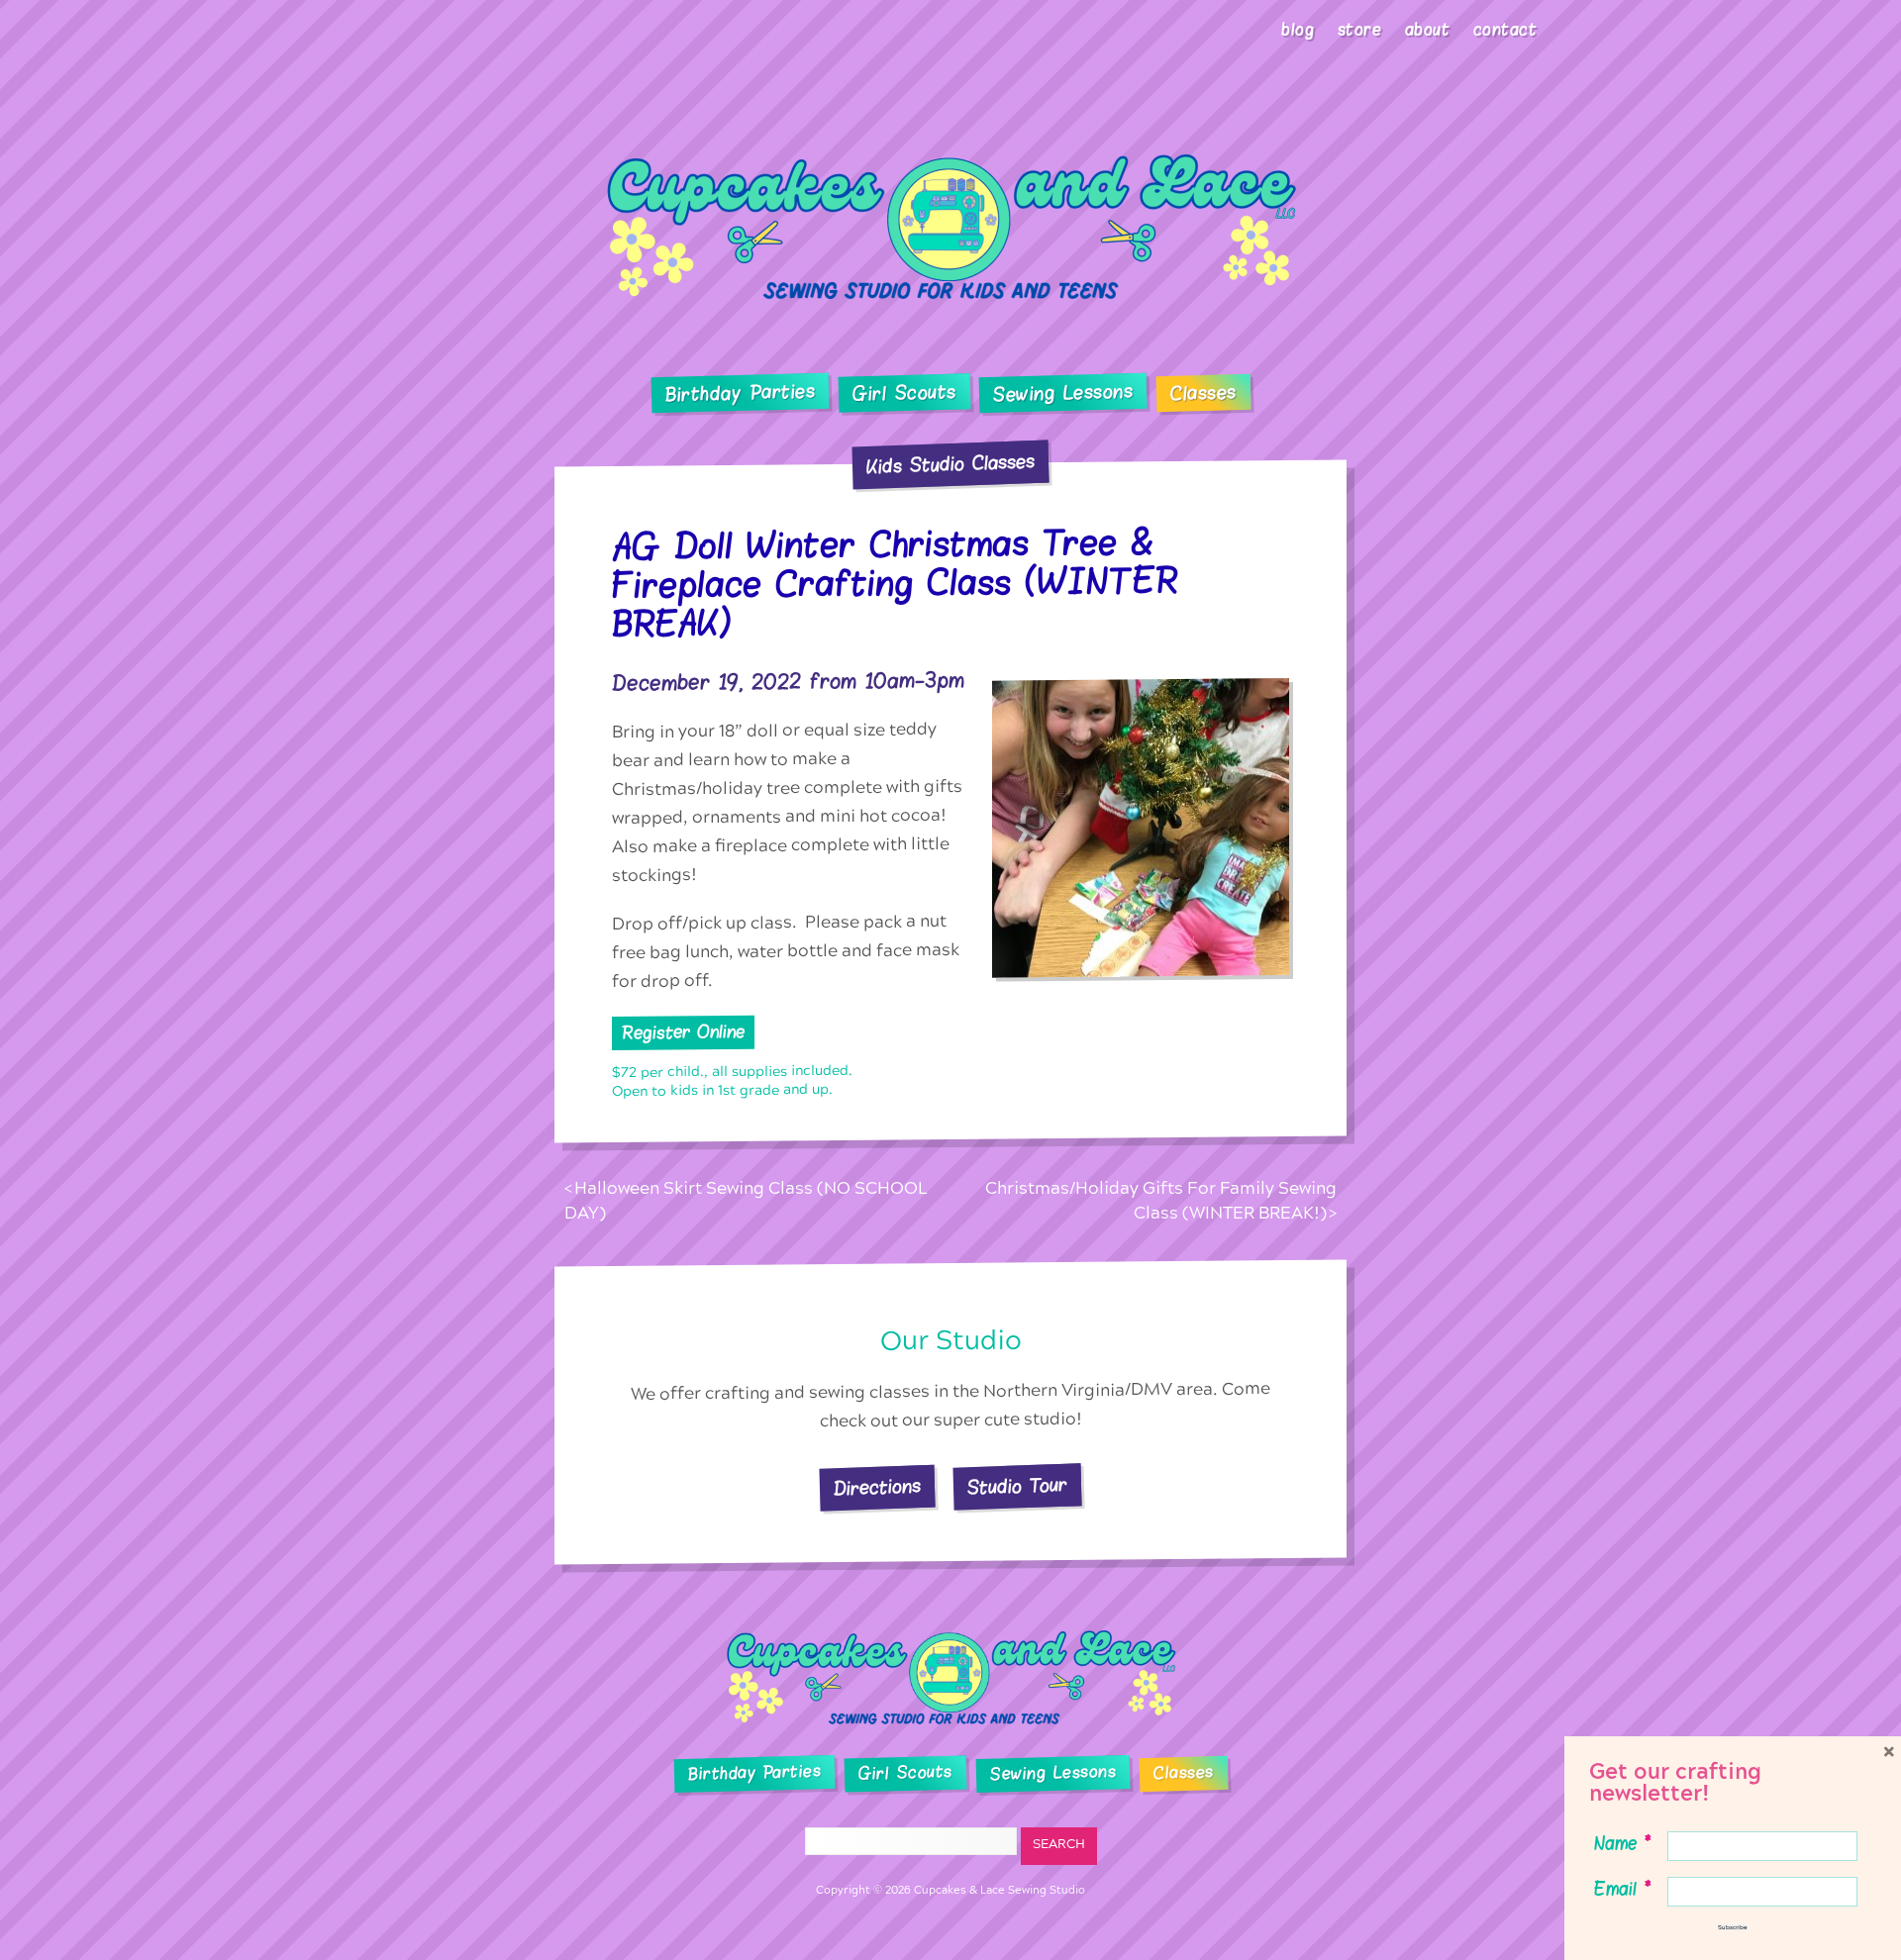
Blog (1298, 30)
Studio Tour (1018, 1487)
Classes (1203, 394)
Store (1360, 30)
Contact (1505, 30)
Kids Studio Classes (951, 464)
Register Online (683, 1032)
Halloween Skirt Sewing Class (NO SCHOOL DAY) (746, 1201)
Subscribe (1733, 1927)
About (1428, 30)
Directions (878, 1487)
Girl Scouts (903, 393)
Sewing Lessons (1063, 394)
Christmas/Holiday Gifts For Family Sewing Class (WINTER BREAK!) (1161, 1201)
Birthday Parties (740, 393)
